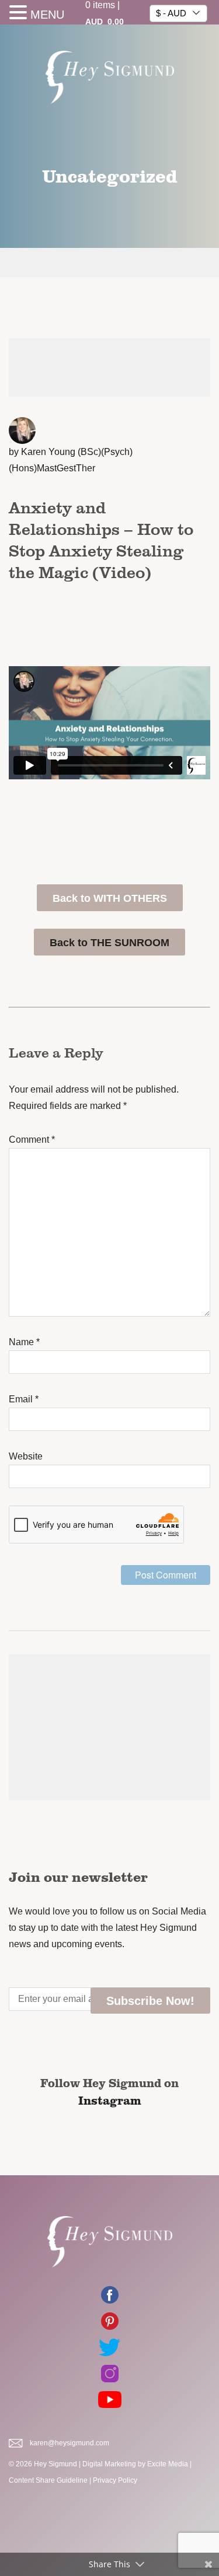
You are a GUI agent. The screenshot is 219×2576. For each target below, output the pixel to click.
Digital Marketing (109, 2464)
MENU (47, 15)
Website (26, 1456)
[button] (20, 14)
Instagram (110, 2100)
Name (24, 1342)
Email (24, 1399)
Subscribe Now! (150, 2001)
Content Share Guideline (48, 2480)
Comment (32, 1140)
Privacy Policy (115, 2480)
